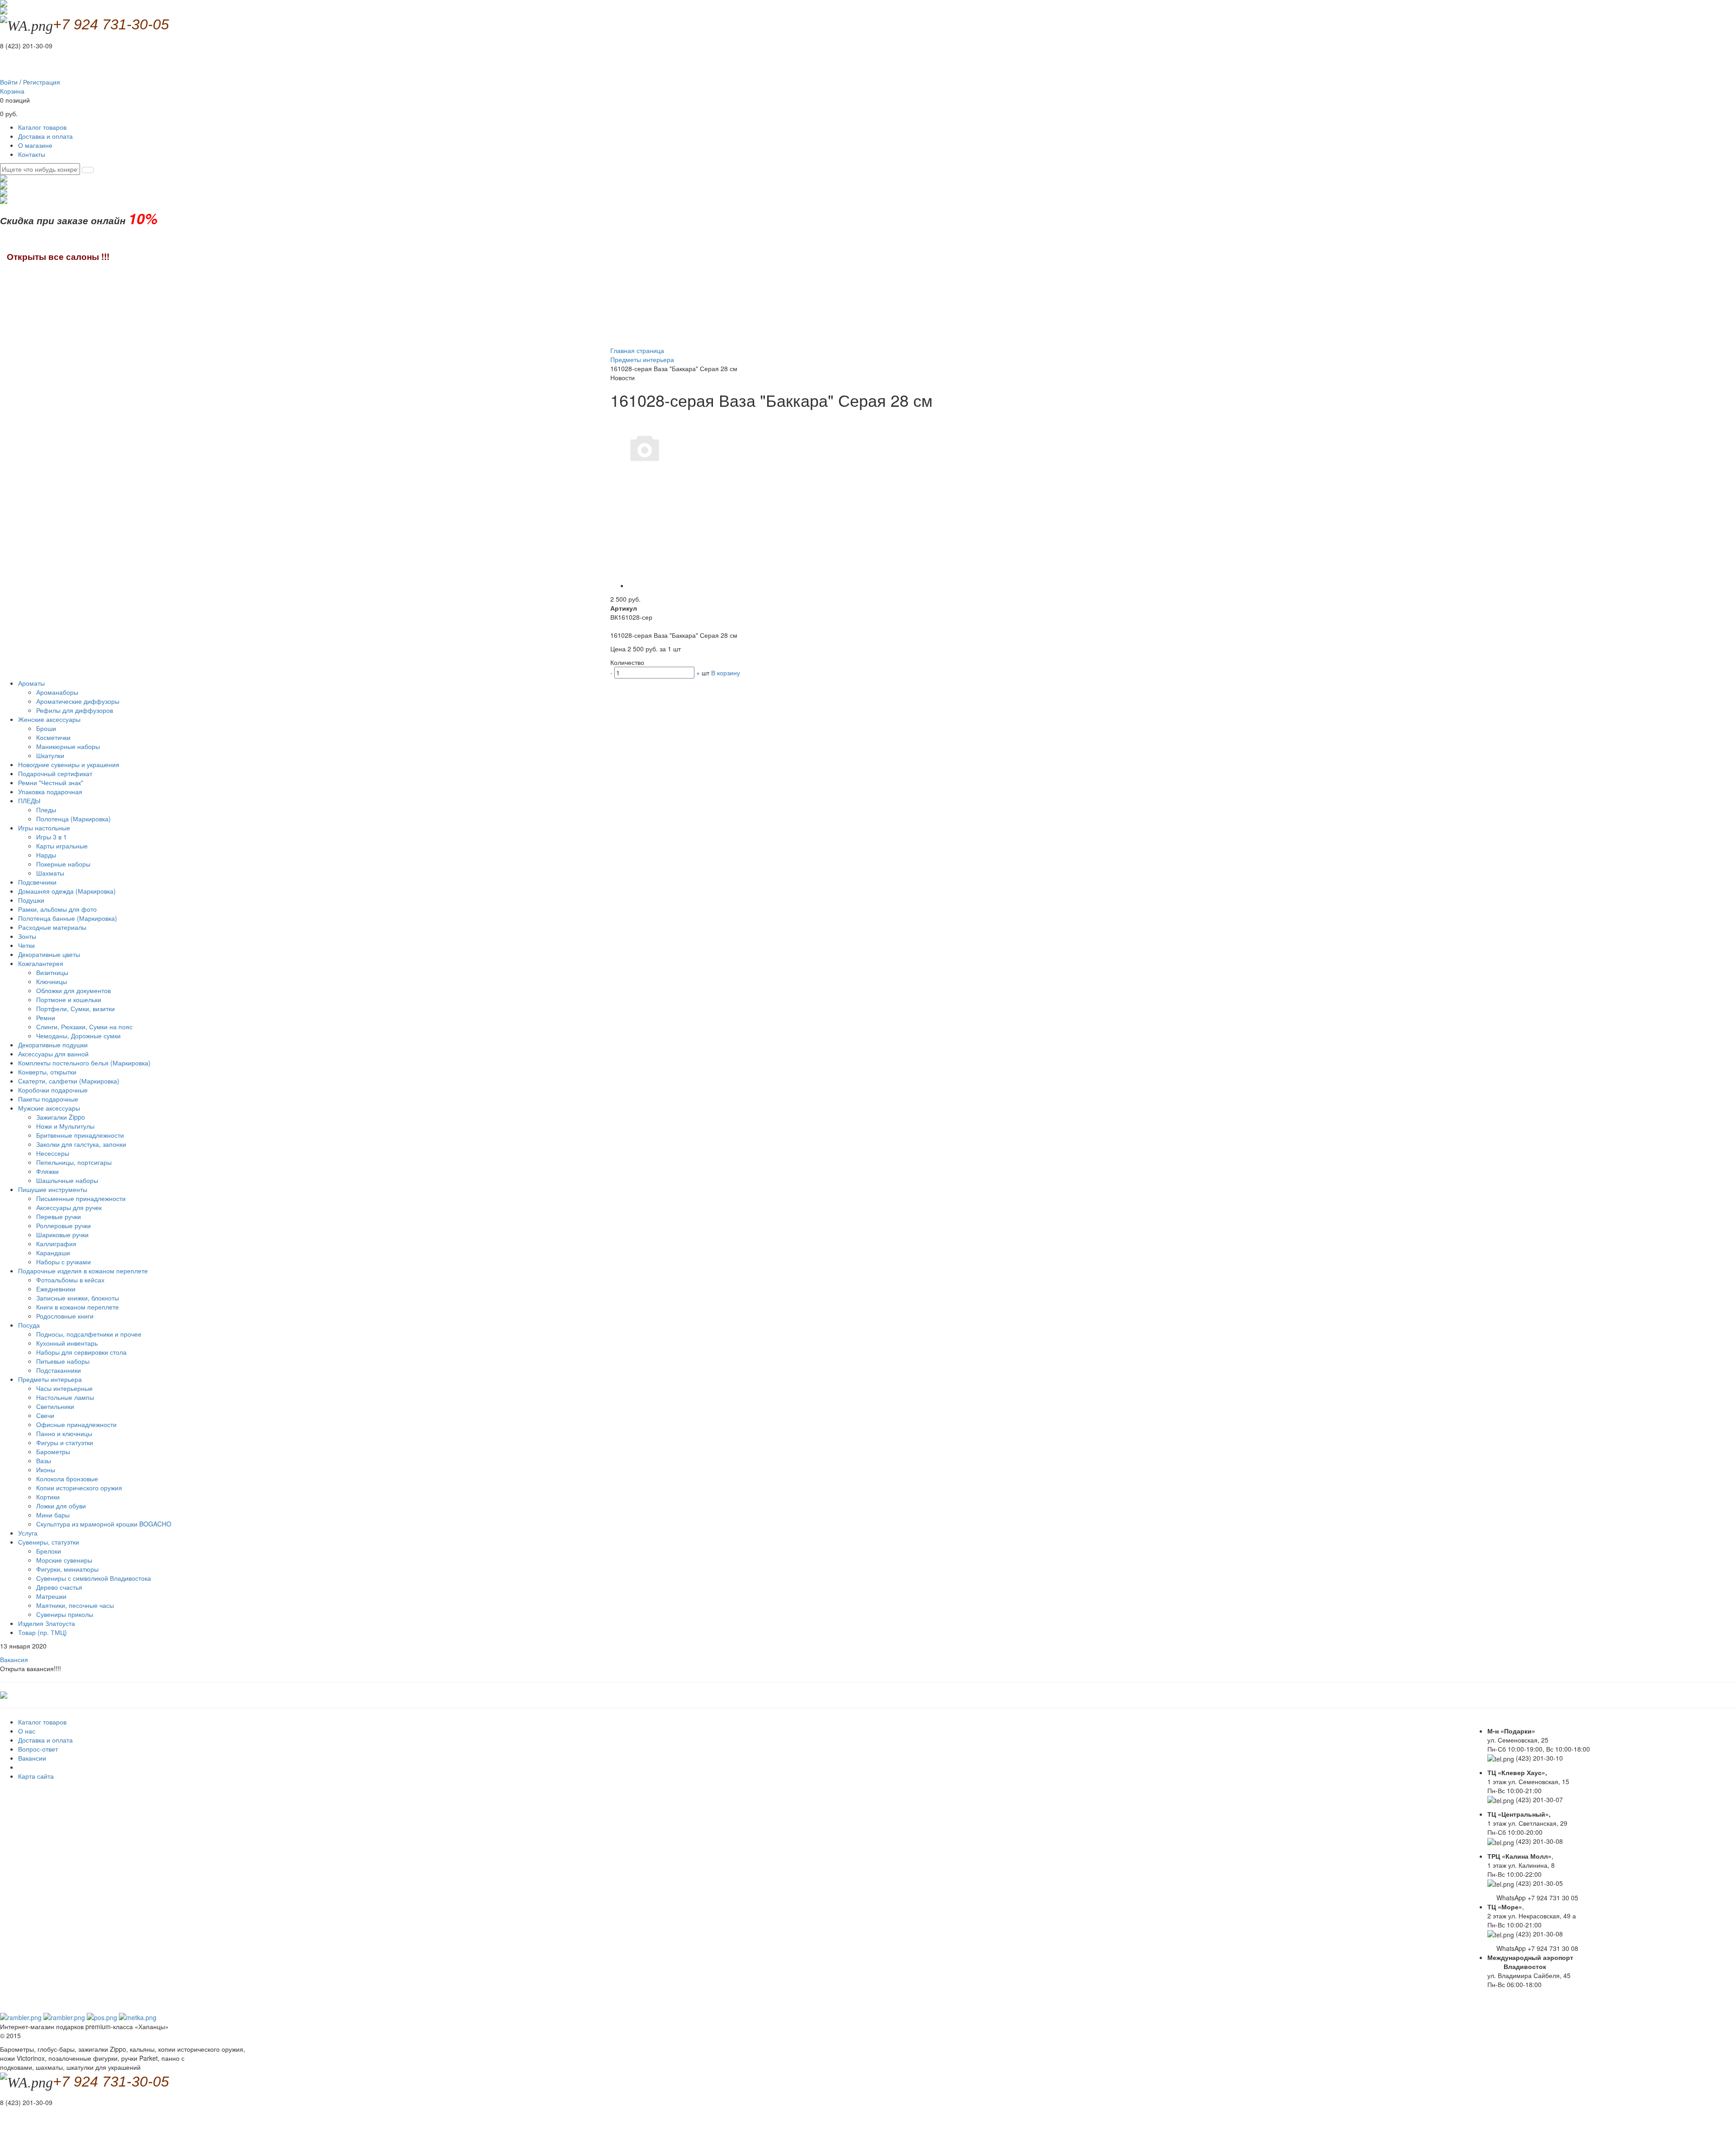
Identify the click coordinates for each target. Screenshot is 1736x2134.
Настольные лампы (65, 1397)
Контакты (32, 154)
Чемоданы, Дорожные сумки (78, 1036)
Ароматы (32, 683)
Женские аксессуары (50, 719)
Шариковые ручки (62, 1234)
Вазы (44, 1460)
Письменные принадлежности (81, 1198)
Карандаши (53, 1253)
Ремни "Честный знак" (51, 782)
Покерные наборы (63, 864)
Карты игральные (62, 846)
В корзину (726, 673)
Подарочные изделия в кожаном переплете (84, 1271)
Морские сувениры (64, 1560)
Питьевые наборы (63, 1361)
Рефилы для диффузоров (75, 710)
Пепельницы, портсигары (74, 1162)
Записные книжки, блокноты (78, 1298)
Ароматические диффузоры (78, 701)
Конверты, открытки (47, 1072)
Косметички (53, 737)
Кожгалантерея (42, 963)
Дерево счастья (59, 1587)
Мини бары (53, 1515)
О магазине (35, 145)
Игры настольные (45, 828)
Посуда (30, 1325)
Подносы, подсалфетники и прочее (89, 1334)
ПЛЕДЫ (30, 801)
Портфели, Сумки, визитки (75, 1008)
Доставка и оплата (45, 136)
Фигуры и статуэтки (65, 1442)
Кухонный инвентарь (67, 1343)
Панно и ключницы (64, 1433)
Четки (26, 945)
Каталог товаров (42, 127)
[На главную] (4, 10)
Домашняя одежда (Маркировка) (67, 891)
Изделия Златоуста (47, 1623)
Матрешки (51, 1596)
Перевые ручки (59, 1216)
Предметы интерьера (51, 1379)
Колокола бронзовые (67, 1479)
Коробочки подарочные (53, 1090)
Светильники (55, 1406)
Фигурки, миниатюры (67, 1569)
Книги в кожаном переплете (78, 1307)
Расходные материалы (52, 927)
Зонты (27, 936)
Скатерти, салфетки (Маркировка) (69, 1081)
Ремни (46, 1018)
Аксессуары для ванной (53, 1054)
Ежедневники (56, 1289)
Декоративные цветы (49, 954)
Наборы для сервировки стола (81, 1352)
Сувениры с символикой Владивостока (94, 1578)
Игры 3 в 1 (52, 837)
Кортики (48, 1497)
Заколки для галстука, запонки (81, 1144)
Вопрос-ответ (38, 1749)
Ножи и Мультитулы (65, 1126)
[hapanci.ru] (4, 1694)
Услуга (28, 1533)
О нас (27, 1731)
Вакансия (14, 1659)
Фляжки (47, 1171)
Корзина (12, 91)
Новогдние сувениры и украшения (69, 764)
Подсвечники (37, 882)
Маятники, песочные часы (75, 1605)
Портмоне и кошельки (69, 999)
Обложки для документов (73, 990)
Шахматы (50, 873)
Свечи (45, 1415)
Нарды (46, 855)
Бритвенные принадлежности (80, 1135)
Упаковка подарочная (50, 791)
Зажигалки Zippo (61, 1117)
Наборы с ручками (64, 1262)
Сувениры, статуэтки (50, 1542)
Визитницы (52, 972)
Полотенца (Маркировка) (73, 819)
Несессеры (53, 1153)
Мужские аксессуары (50, 1108)
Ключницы (52, 981)
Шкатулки (50, 755)
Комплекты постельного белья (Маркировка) (84, 1063)
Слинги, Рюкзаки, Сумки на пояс (84, 1027)
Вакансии (32, 1758)
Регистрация (42, 82)
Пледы (46, 810)
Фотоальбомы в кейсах (70, 1280)
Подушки (31, 900)
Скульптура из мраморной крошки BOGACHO (104, 1524)
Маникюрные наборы (68, 746)
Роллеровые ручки (64, 1225)
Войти (9, 82)
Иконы (46, 1470)
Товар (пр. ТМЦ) (42, 1632)
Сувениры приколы (65, 1614)
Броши (46, 728)
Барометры (53, 1451)
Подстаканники (59, 1370)
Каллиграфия (56, 1244)
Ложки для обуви (61, 1506)
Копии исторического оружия (79, 1488)
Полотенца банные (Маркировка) (68, 918)
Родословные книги (65, 1316)
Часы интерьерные (64, 1388)
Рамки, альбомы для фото (57, 909)
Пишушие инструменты (54, 1189)
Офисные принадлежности (76, 1424)
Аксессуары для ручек (69, 1207)
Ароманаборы (57, 692)
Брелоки (49, 1551)
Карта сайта (36, 1776)
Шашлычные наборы (67, 1180)
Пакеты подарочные (48, 1099)
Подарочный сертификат (55, 773)
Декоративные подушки (53, 1045)
